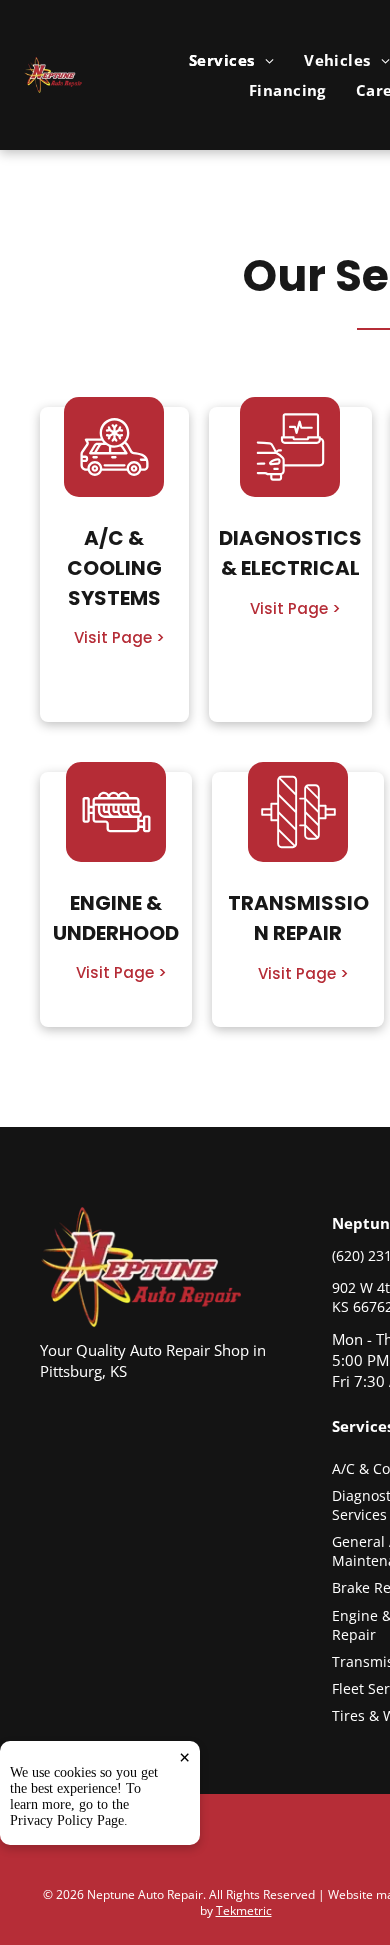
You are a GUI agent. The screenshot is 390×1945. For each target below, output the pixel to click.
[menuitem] (231, 60)
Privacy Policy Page (67, 1820)
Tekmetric (244, 1910)
